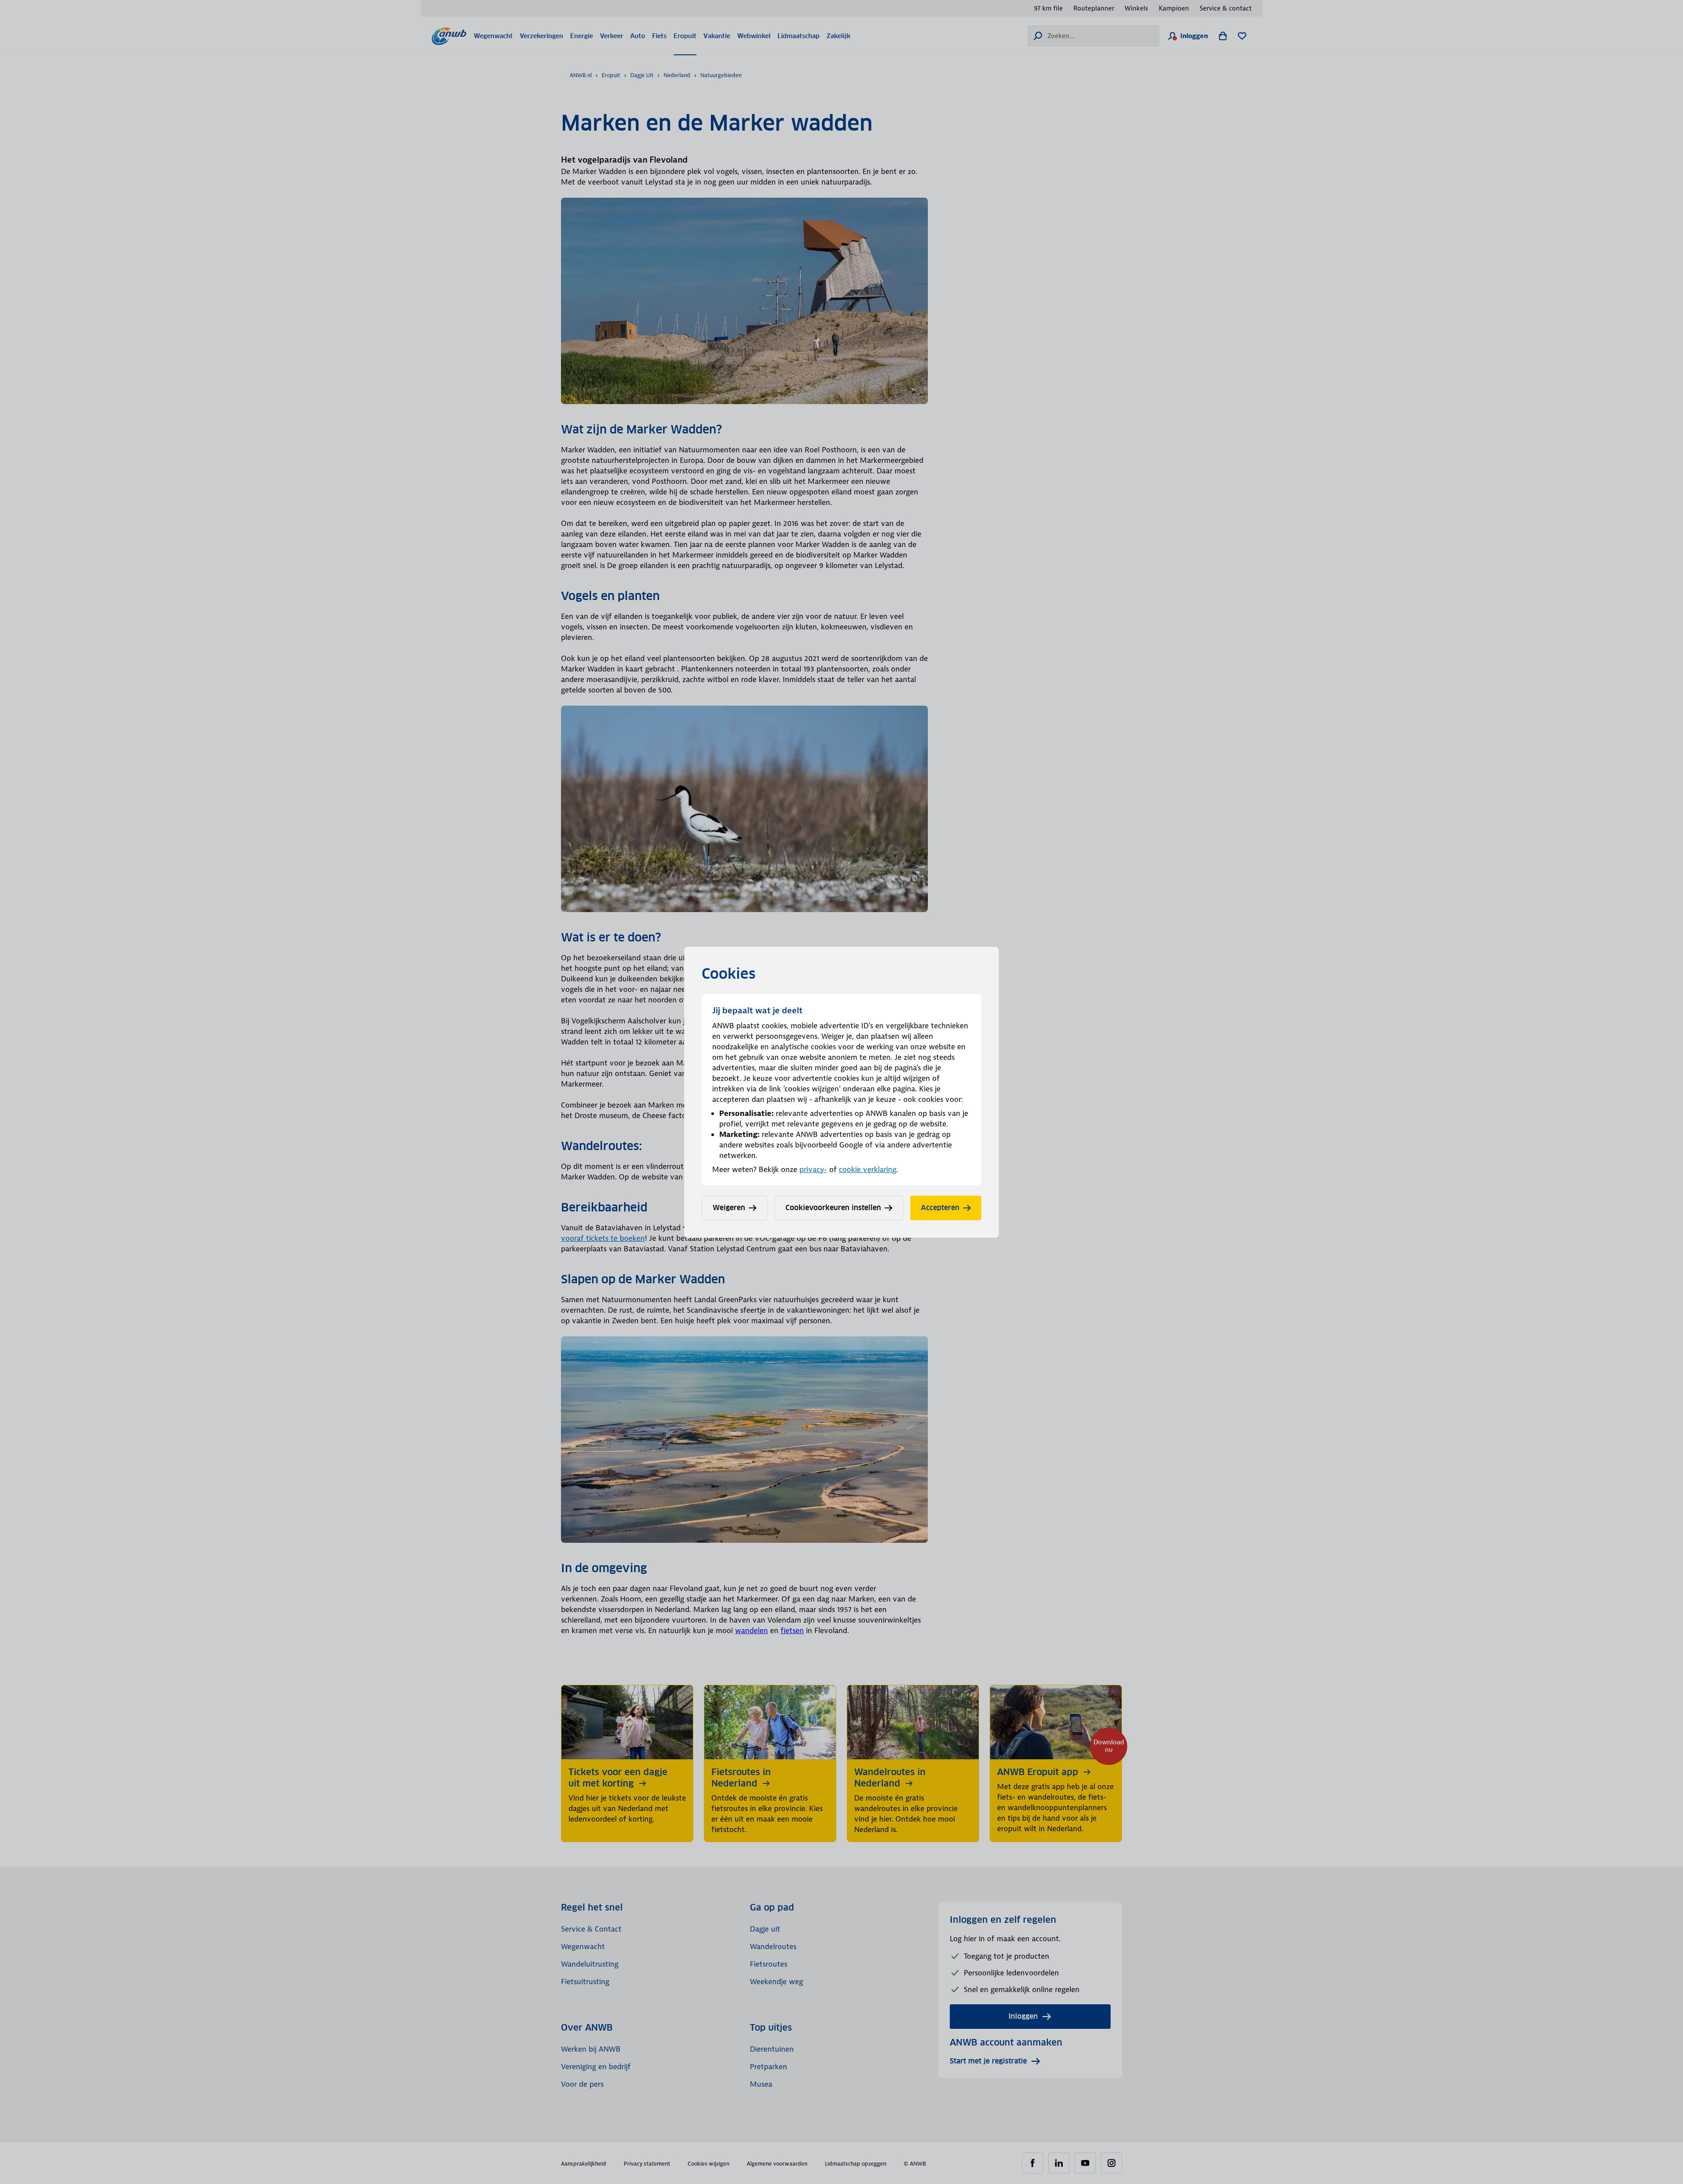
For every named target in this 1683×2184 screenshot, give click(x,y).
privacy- (813, 1169)
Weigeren (729, 1208)
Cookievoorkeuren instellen (833, 1208)
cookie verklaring (868, 1169)
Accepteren (940, 1208)
